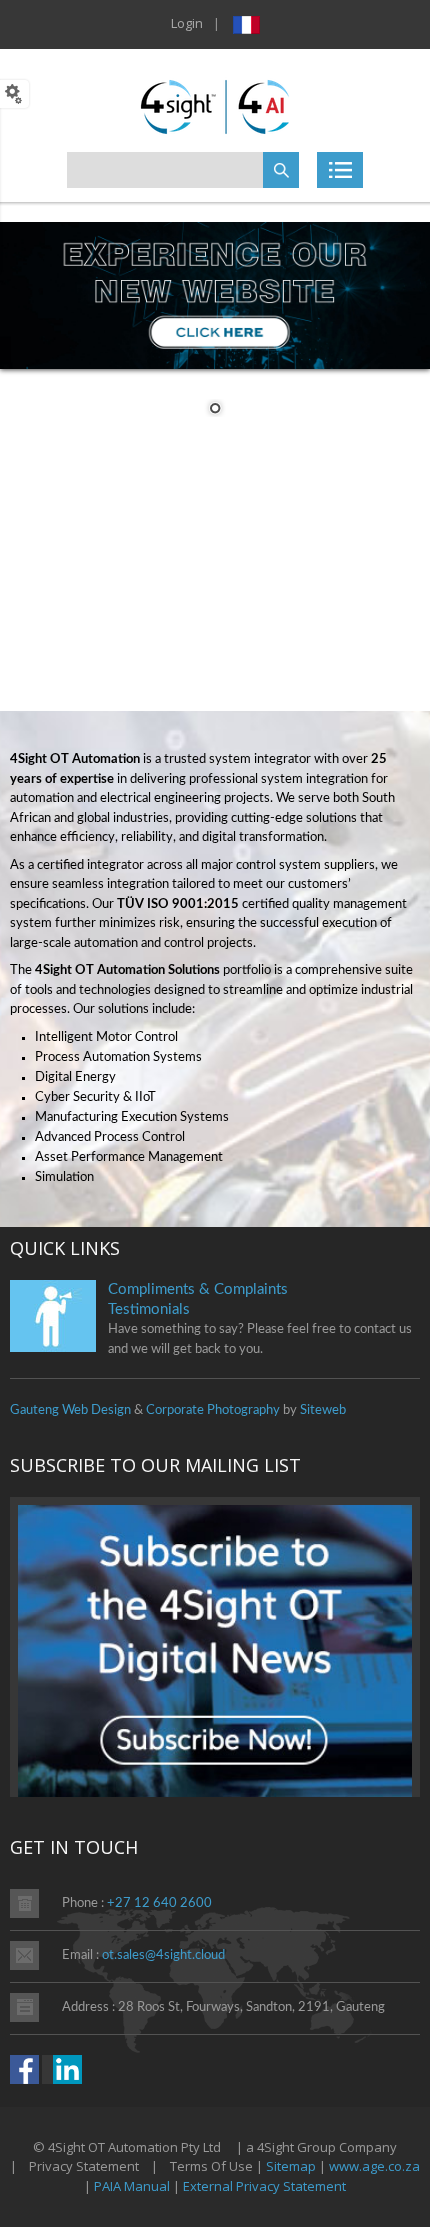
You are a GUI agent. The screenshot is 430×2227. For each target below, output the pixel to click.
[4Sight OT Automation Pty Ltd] (215, 105)
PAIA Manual (132, 2186)
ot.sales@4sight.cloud (163, 1955)
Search (281, 170)
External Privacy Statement (264, 2186)
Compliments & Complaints (198, 1289)
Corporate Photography (213, 1410)
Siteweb (323, 1410)
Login (187, 23)
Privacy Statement (84, 2166)
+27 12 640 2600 (159, 1903)
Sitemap (291, 2166)
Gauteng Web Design (70, 1410)
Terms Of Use (211, 2166)
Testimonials (149, 1309)
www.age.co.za (374, 2166)
